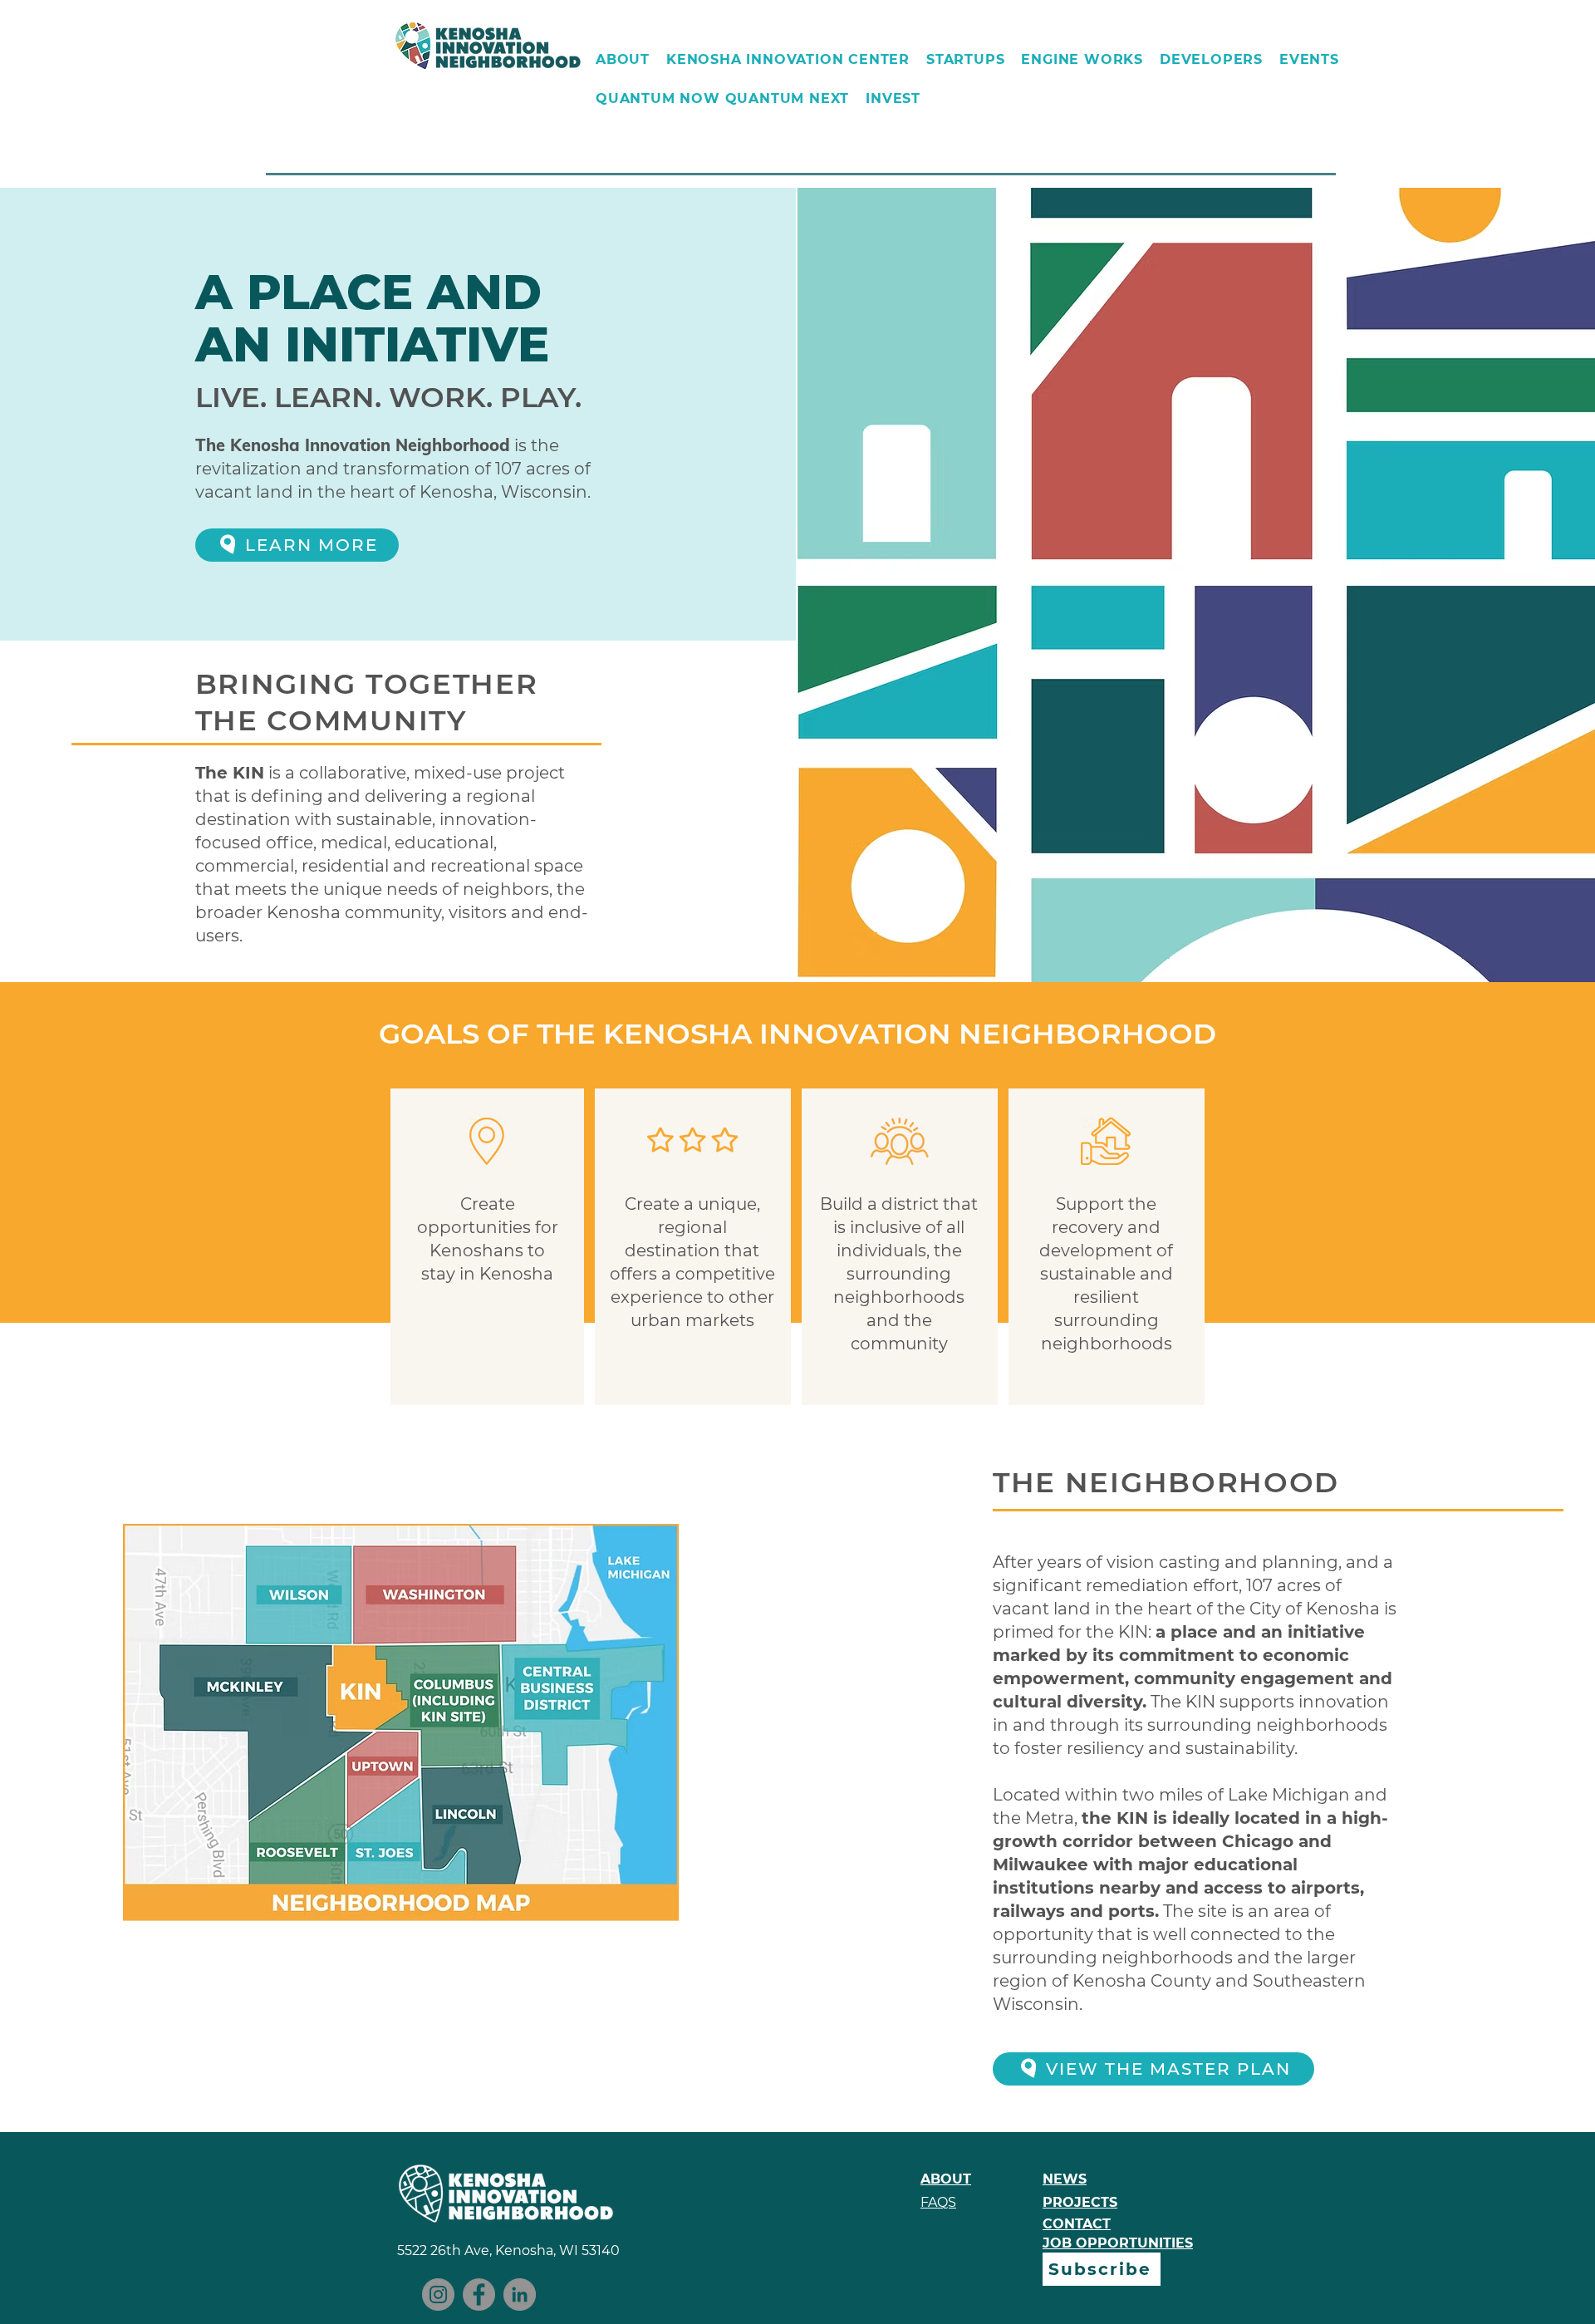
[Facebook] (479, 2295)
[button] (623, 59)
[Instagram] (438, 2295)
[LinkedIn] (520, 2295)
